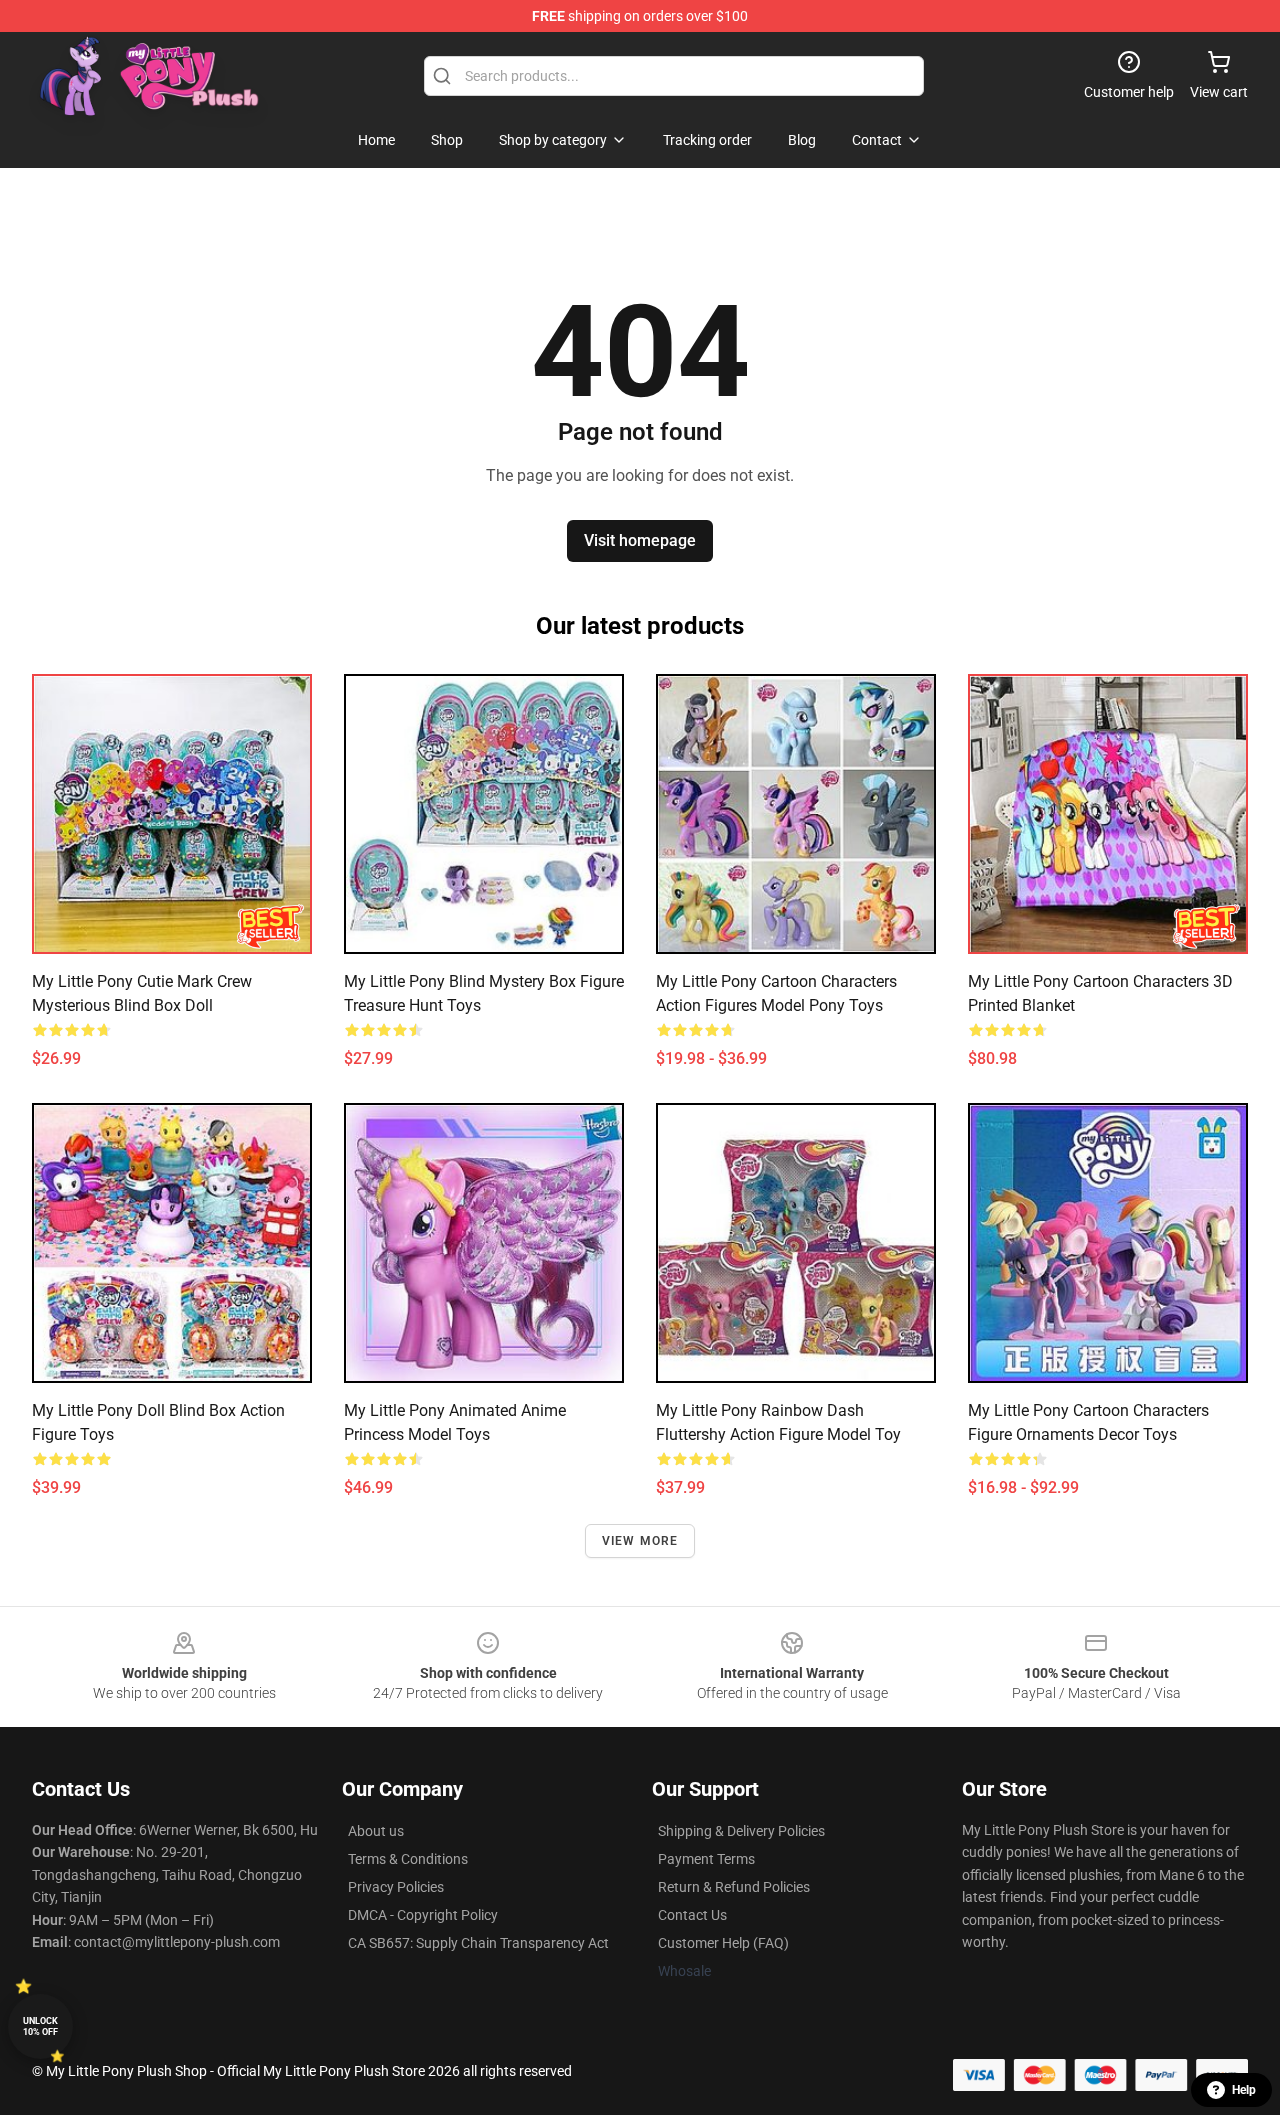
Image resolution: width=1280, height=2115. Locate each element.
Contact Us (692, 1915)
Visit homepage (640, 540)
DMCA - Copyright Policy (423, 1915)
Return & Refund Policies (734, 1887)
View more (640, 1541)
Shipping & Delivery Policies (741, 1831)
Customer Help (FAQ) (723, 1943)
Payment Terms (706, 1859)
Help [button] (1244, 2090)
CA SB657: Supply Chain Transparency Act (478, 1943)
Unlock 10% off (40, 2026)
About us (376, 1831)
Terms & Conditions (408, 1859)
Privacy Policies (396, 1887)
